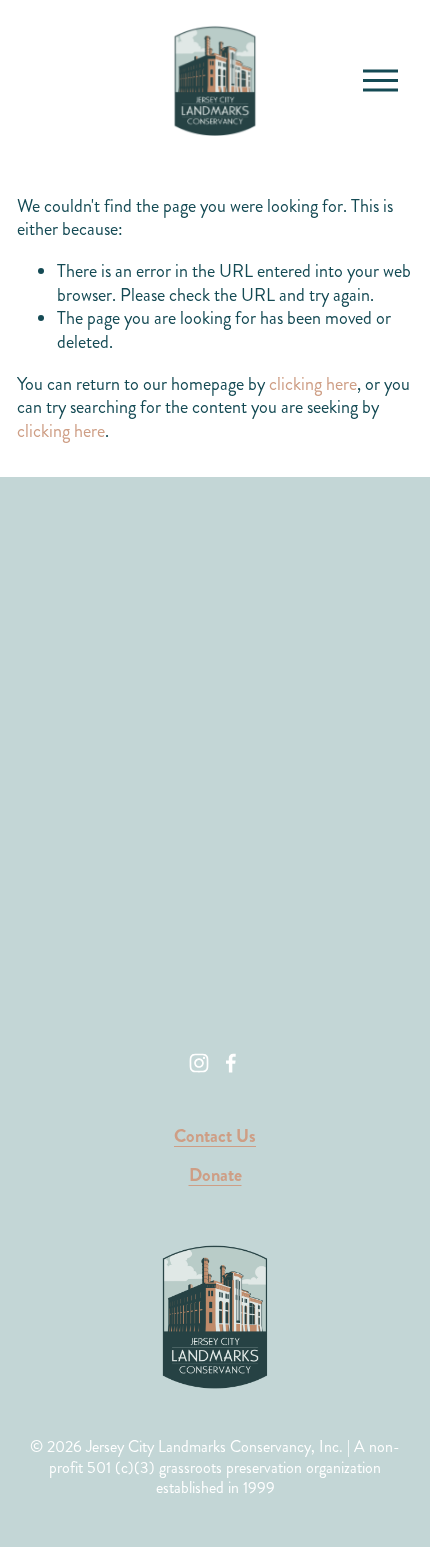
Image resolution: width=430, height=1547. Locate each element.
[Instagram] (199, 1063)
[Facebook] (231, 1063)
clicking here (313, 384)
